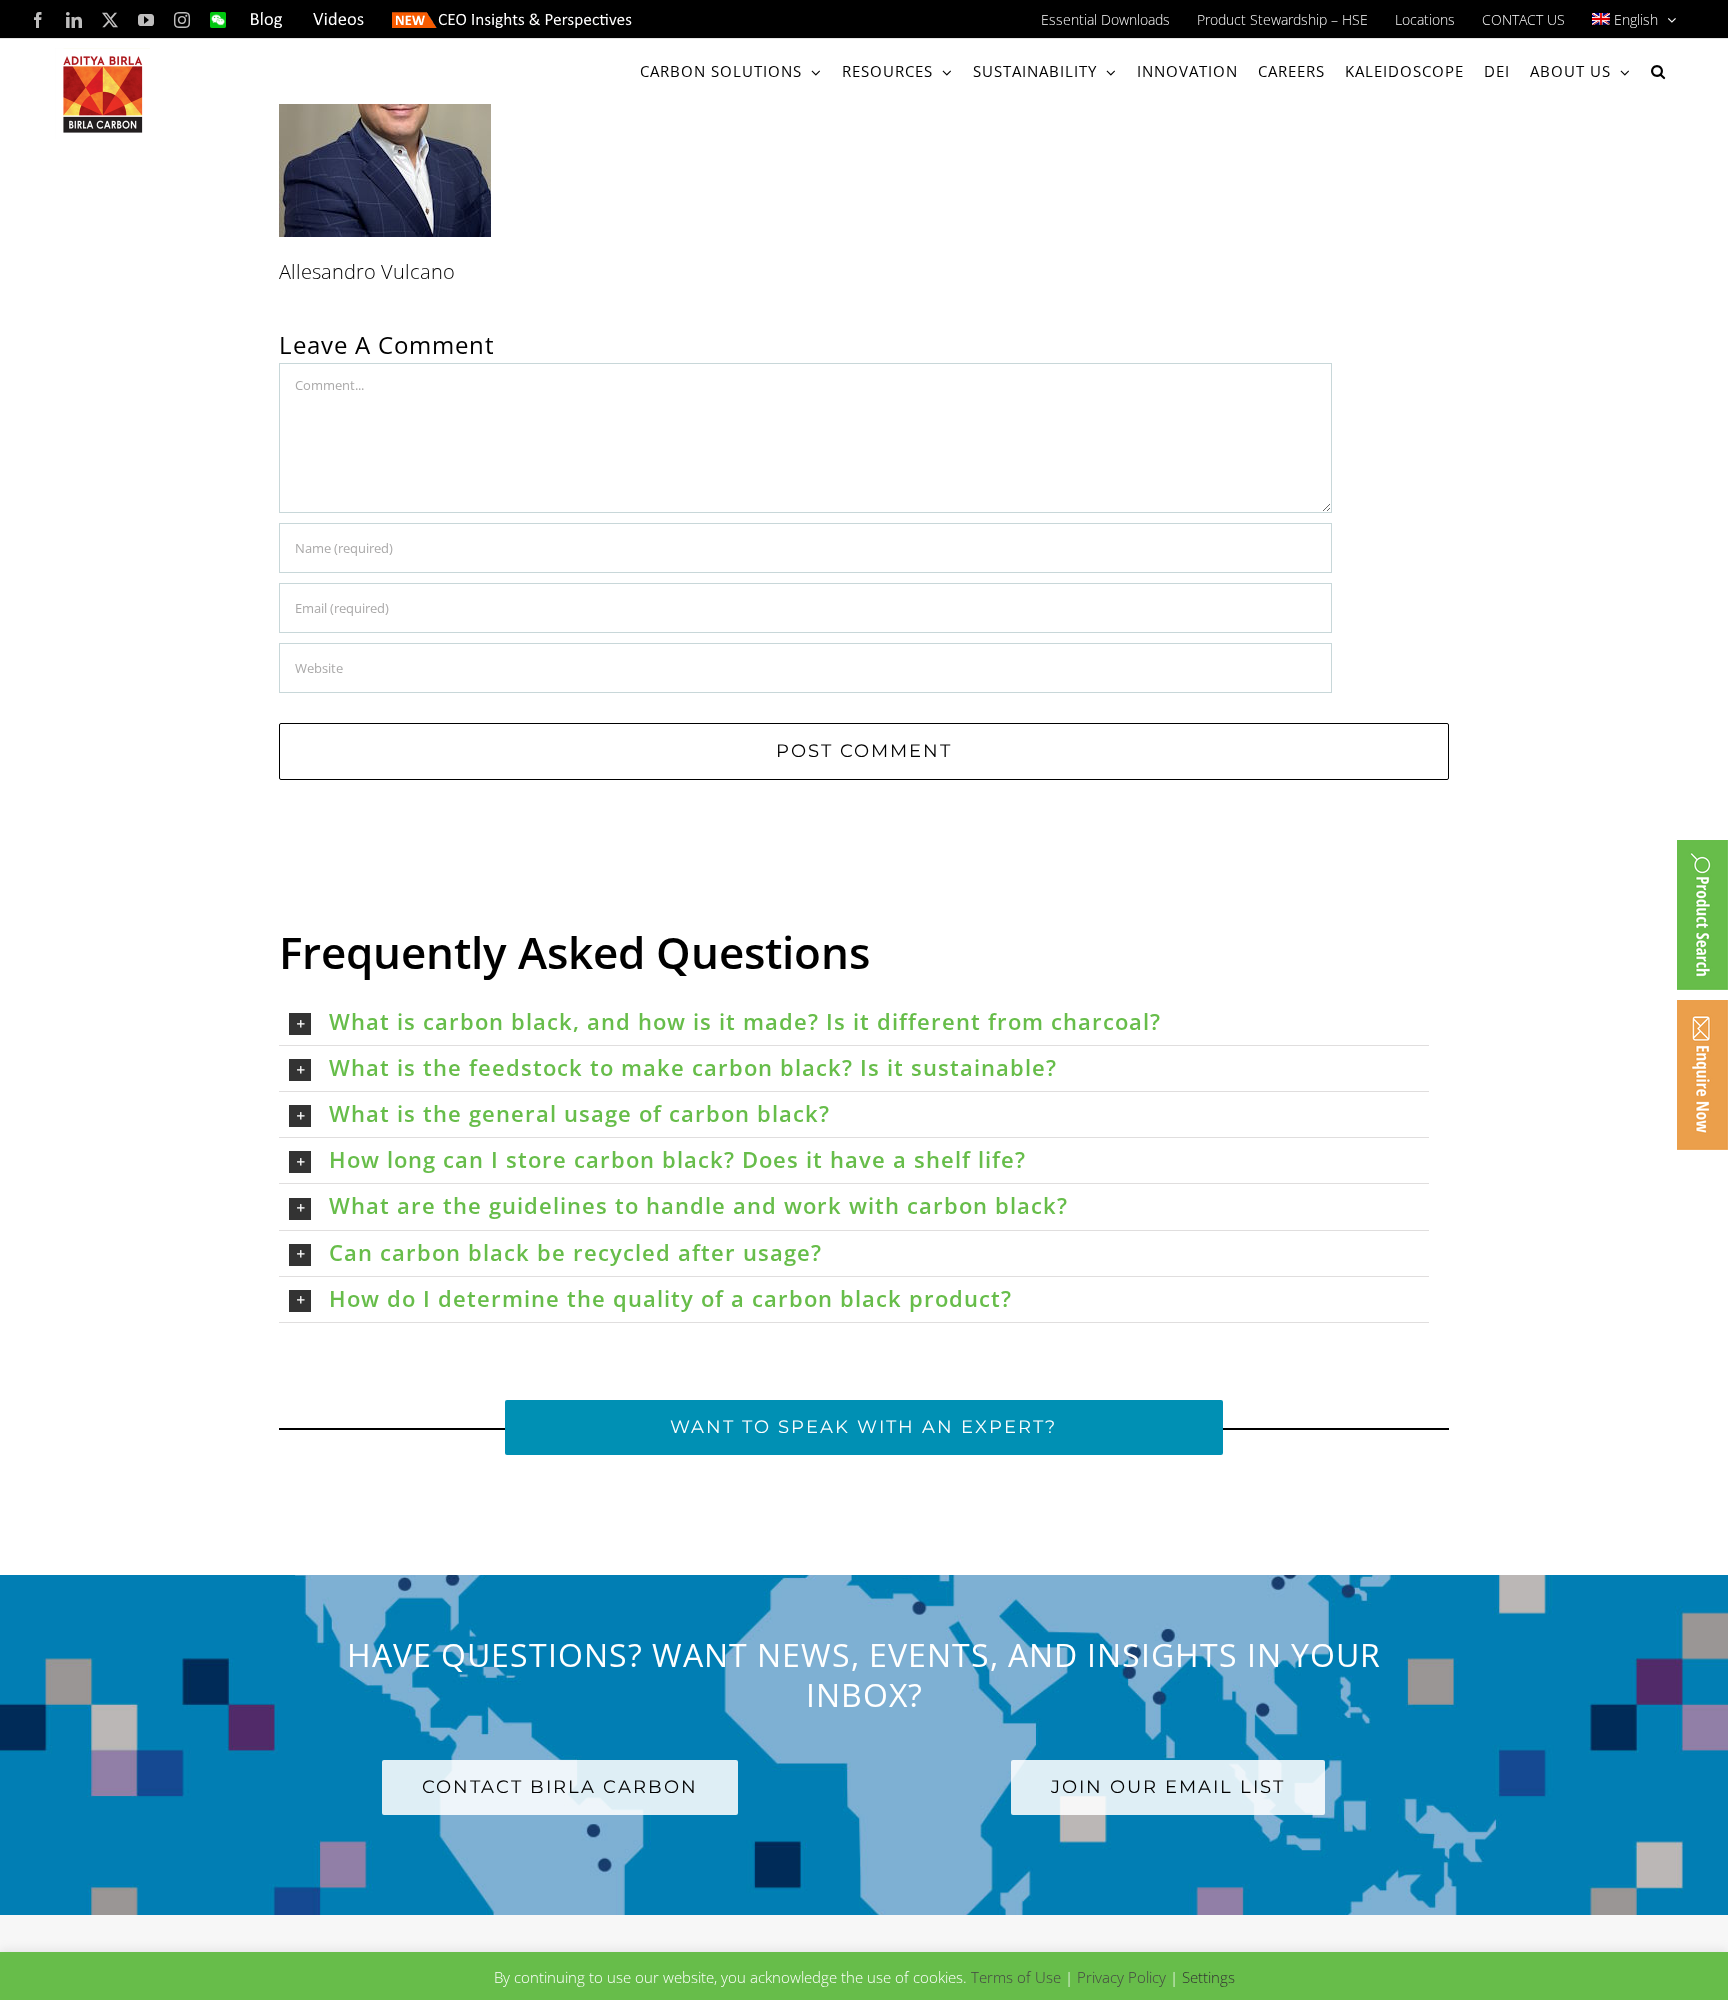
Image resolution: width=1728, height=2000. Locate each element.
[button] (1658, 71)
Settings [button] (1208, 1977)
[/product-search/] (1702, 915)
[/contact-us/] (1702, 1075)
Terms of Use (1016, 1977)
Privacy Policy (1121, 1977)
